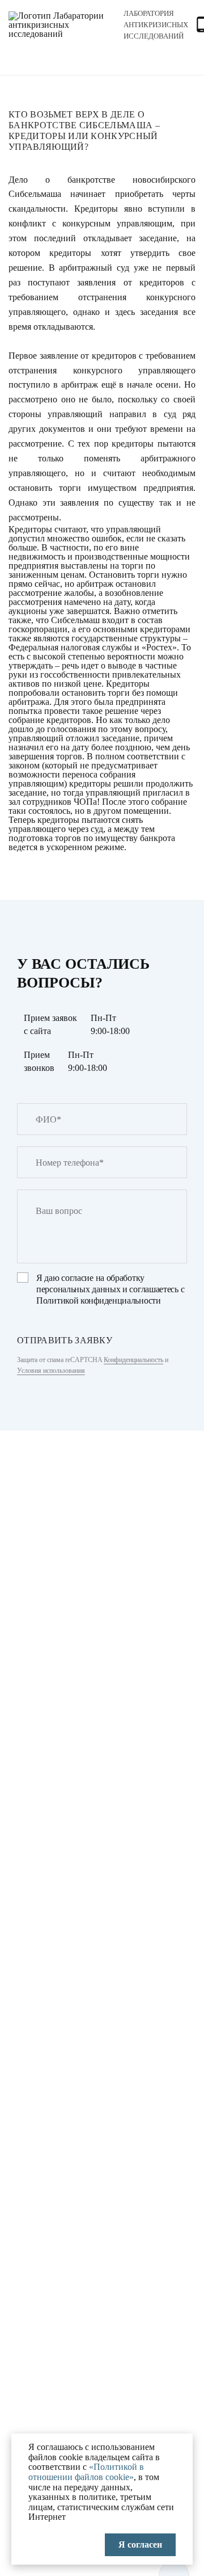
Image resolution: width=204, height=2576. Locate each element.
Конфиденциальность (133, 1360)
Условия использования (51, 1371)
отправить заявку (65, 1340)
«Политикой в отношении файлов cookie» (86, 2472)
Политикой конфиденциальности (99, 1300)
